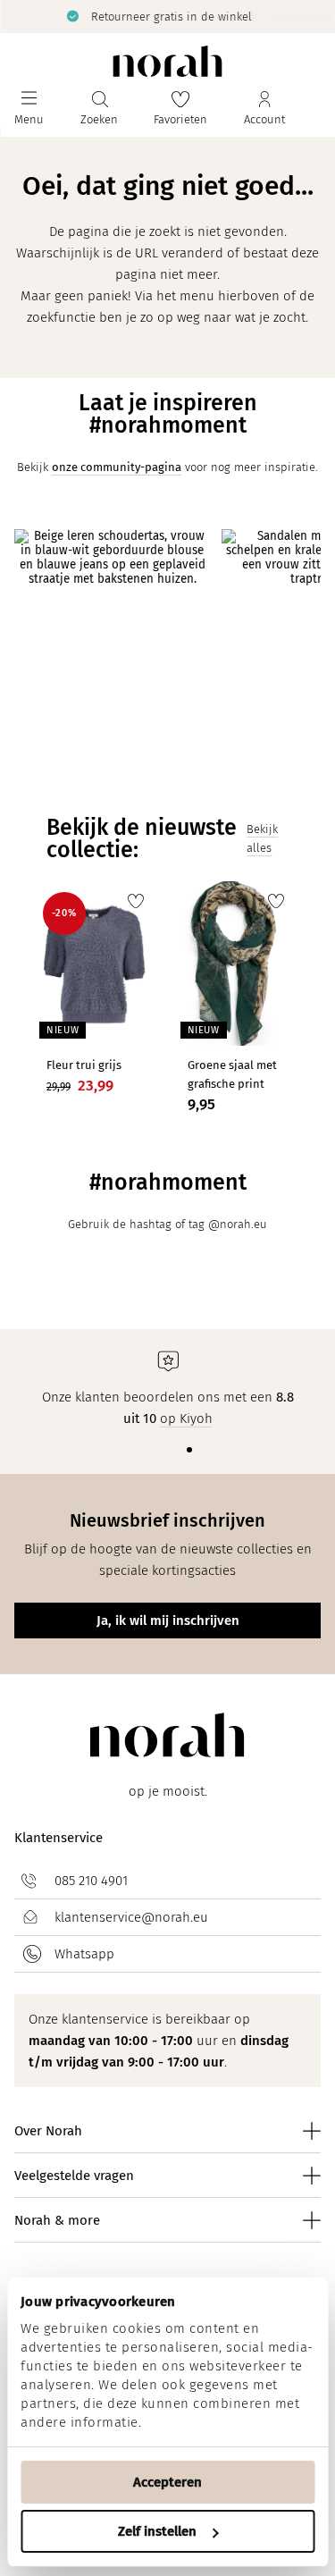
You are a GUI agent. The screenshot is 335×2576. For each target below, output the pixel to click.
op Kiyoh (186, 1418)
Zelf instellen (157, 2531)
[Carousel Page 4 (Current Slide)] (189, 1450)
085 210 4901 (91, 1881)
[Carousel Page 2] (161, 1450)
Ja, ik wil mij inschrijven (168, 1621)
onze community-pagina (117, 467)
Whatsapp (84, 1954)
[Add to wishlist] (136, 901)
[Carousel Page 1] (147, 1450)
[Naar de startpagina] (167, 61)
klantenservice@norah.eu (131, 1917)
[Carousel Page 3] (175, 1450)
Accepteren (167, 2482)
